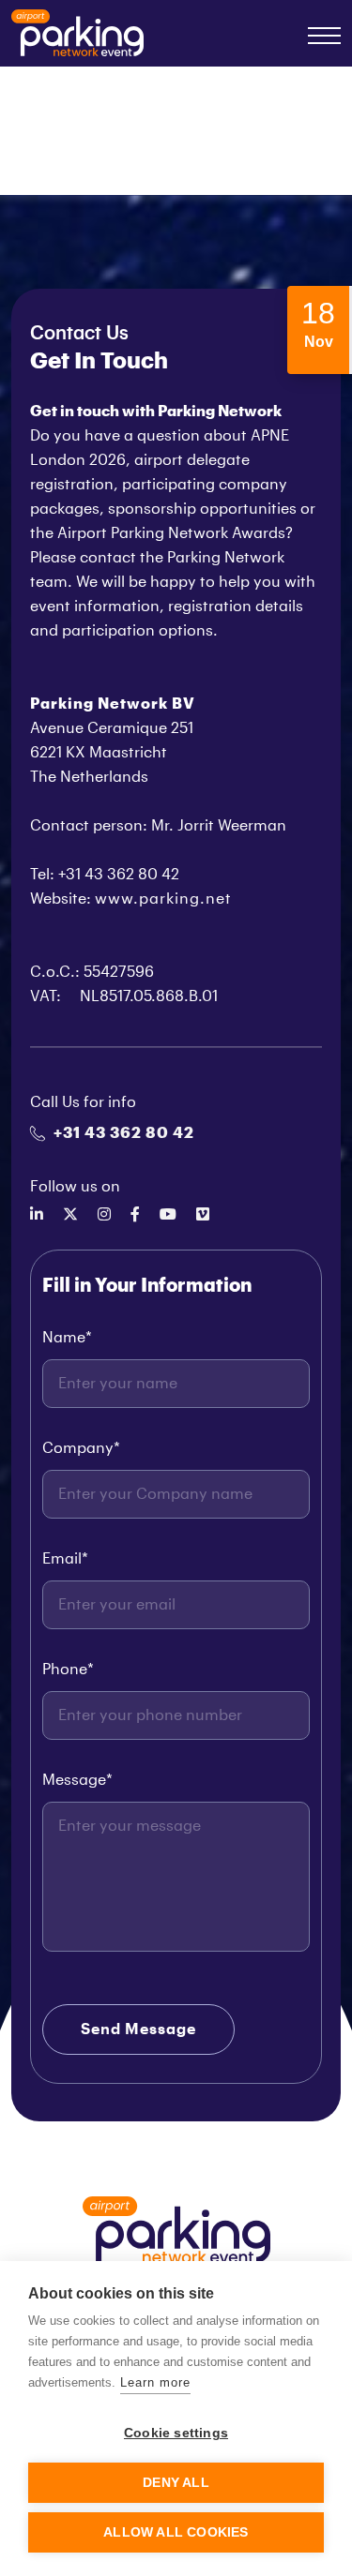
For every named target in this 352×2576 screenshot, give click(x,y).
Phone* (68, 1670)
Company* (81, 1448)
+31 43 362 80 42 (124, 1133)
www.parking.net (163, 899)
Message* (77, 1780)
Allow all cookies (176, 2532)
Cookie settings (176, 2433)
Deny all (176, 2483)
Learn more (155, 2382)
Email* (65, 1559)
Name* (67, 1338)
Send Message (138, 2029)
